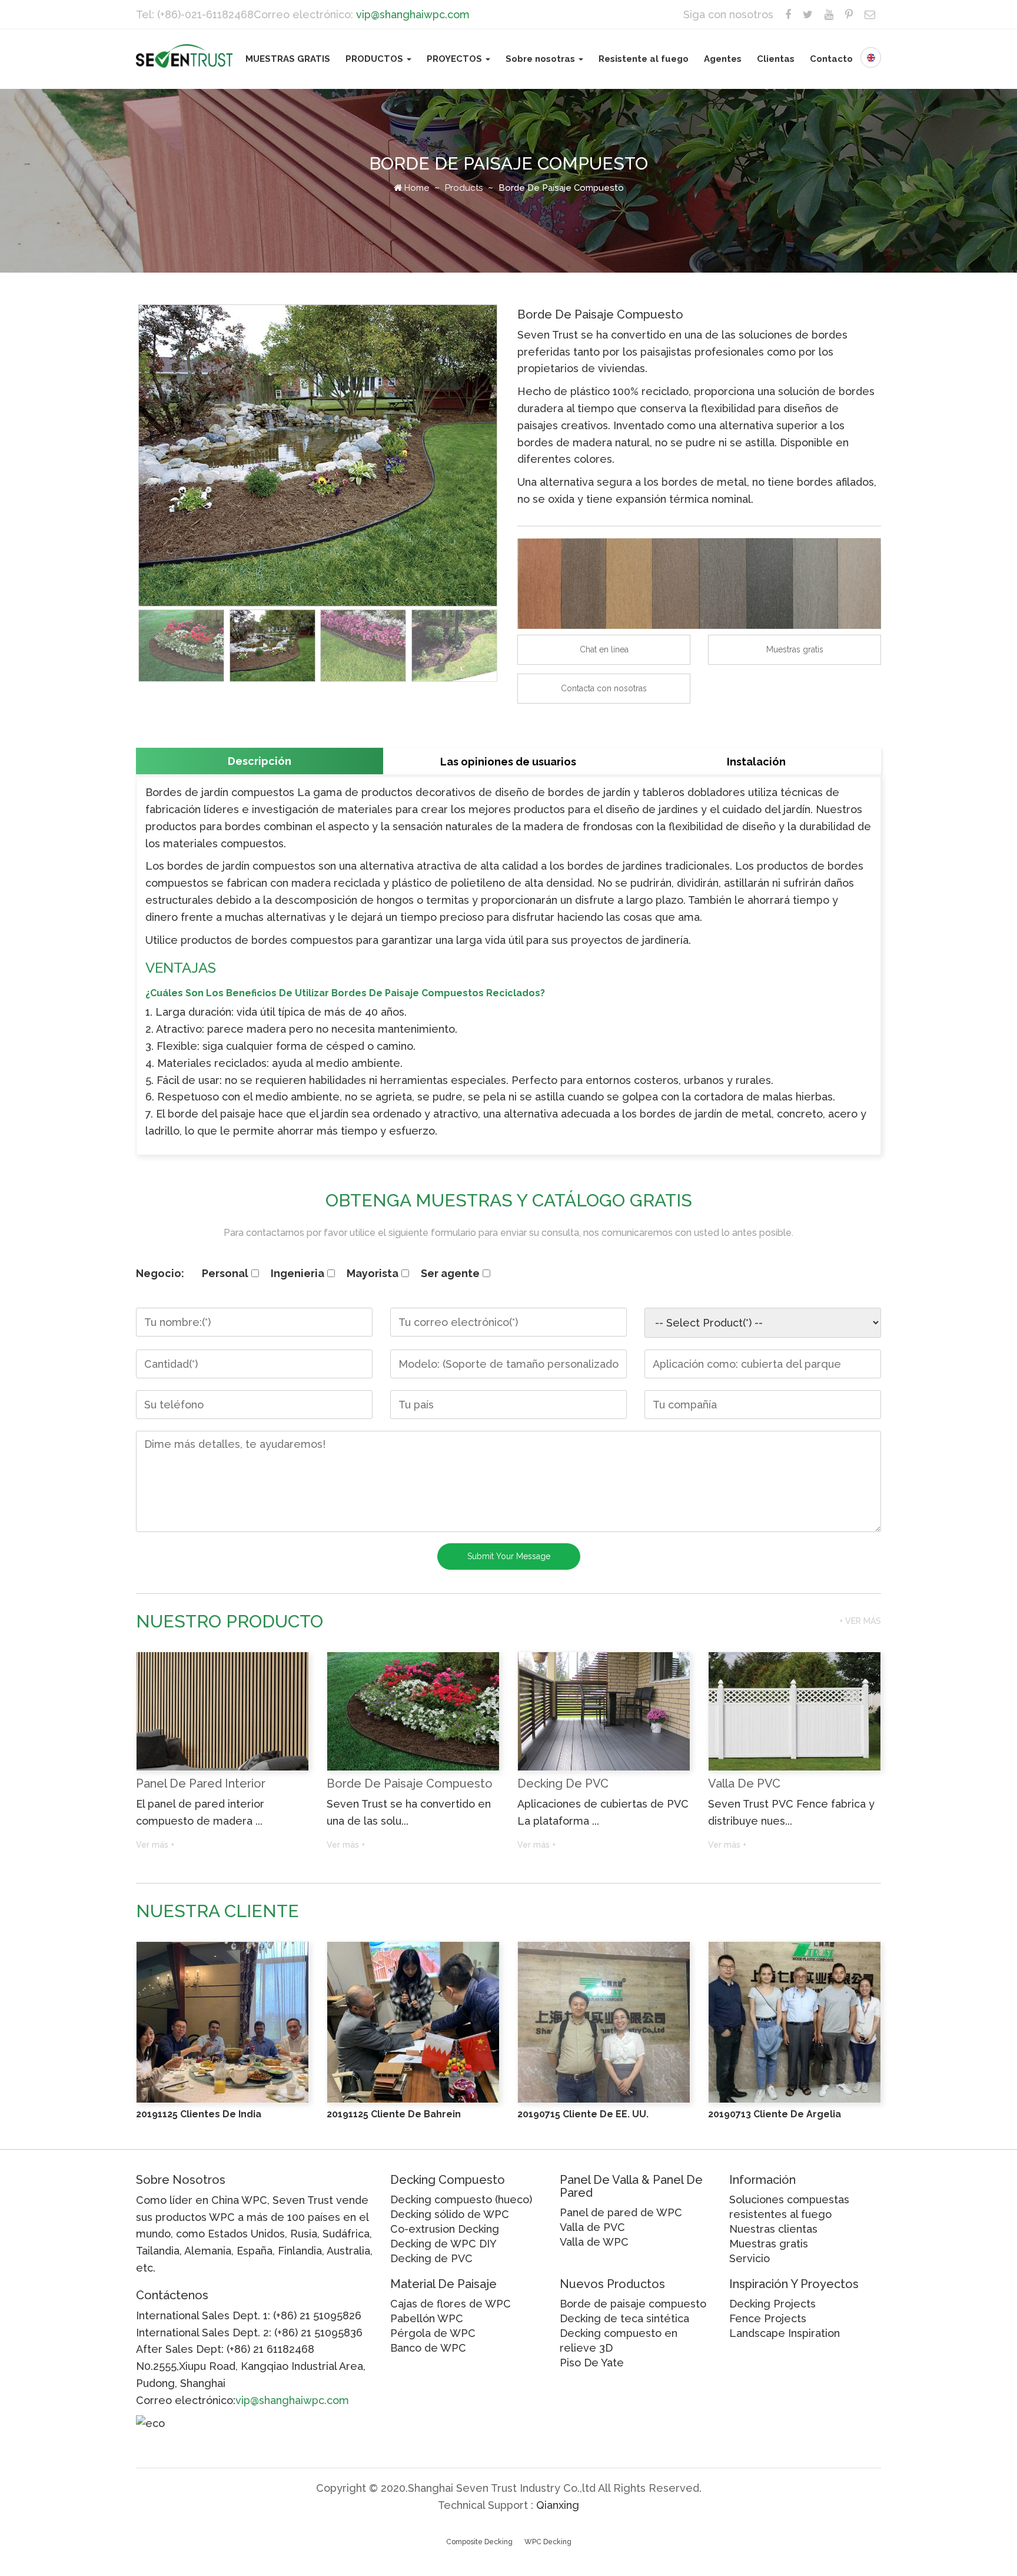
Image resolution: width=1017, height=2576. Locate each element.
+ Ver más (860, 1621)
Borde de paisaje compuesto (410, 1783)
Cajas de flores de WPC (451, 2304)
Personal (225, 1273)
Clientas (776, 59)
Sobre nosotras (541, 59)
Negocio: (160, 1273)
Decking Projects (772, 2304)
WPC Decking (548, 2542)
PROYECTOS (456, 59)
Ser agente (450, 1273)
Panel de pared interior (201, 1783)
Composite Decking (479, 2542)
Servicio (750, 2258)
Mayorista (373, 1273)
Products (464, 188)
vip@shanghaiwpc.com (413, 14)
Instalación (756, 762)
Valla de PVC (744, 1783)
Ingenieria (298, 1273)
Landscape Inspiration (785, 2333)
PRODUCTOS (375, 59)
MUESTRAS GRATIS (288, 59)
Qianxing (558, 2505)
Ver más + (155, 1845)
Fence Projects (768, 2318)
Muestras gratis (769, 2244)
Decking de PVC (563, 1783)
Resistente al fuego (644, 59)
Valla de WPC (594, 2242)
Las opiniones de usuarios (508, 762)
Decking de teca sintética (624, 2318)
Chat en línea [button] (604, 649)
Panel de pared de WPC (621, 2212)
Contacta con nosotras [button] (604, 688)
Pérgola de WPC (433, 2333)
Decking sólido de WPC (450, 2214)
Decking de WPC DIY (443, 2244)
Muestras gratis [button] (795, 649)
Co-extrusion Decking (445, 2229)
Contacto (831, 59)
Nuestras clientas (773, 2229)
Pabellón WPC (427, 2318)
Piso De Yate (592, 2363)
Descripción (260, 761)
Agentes (723, 59)
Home (415, 188)
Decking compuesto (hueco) (461, 2199)
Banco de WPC (428, 2348)
